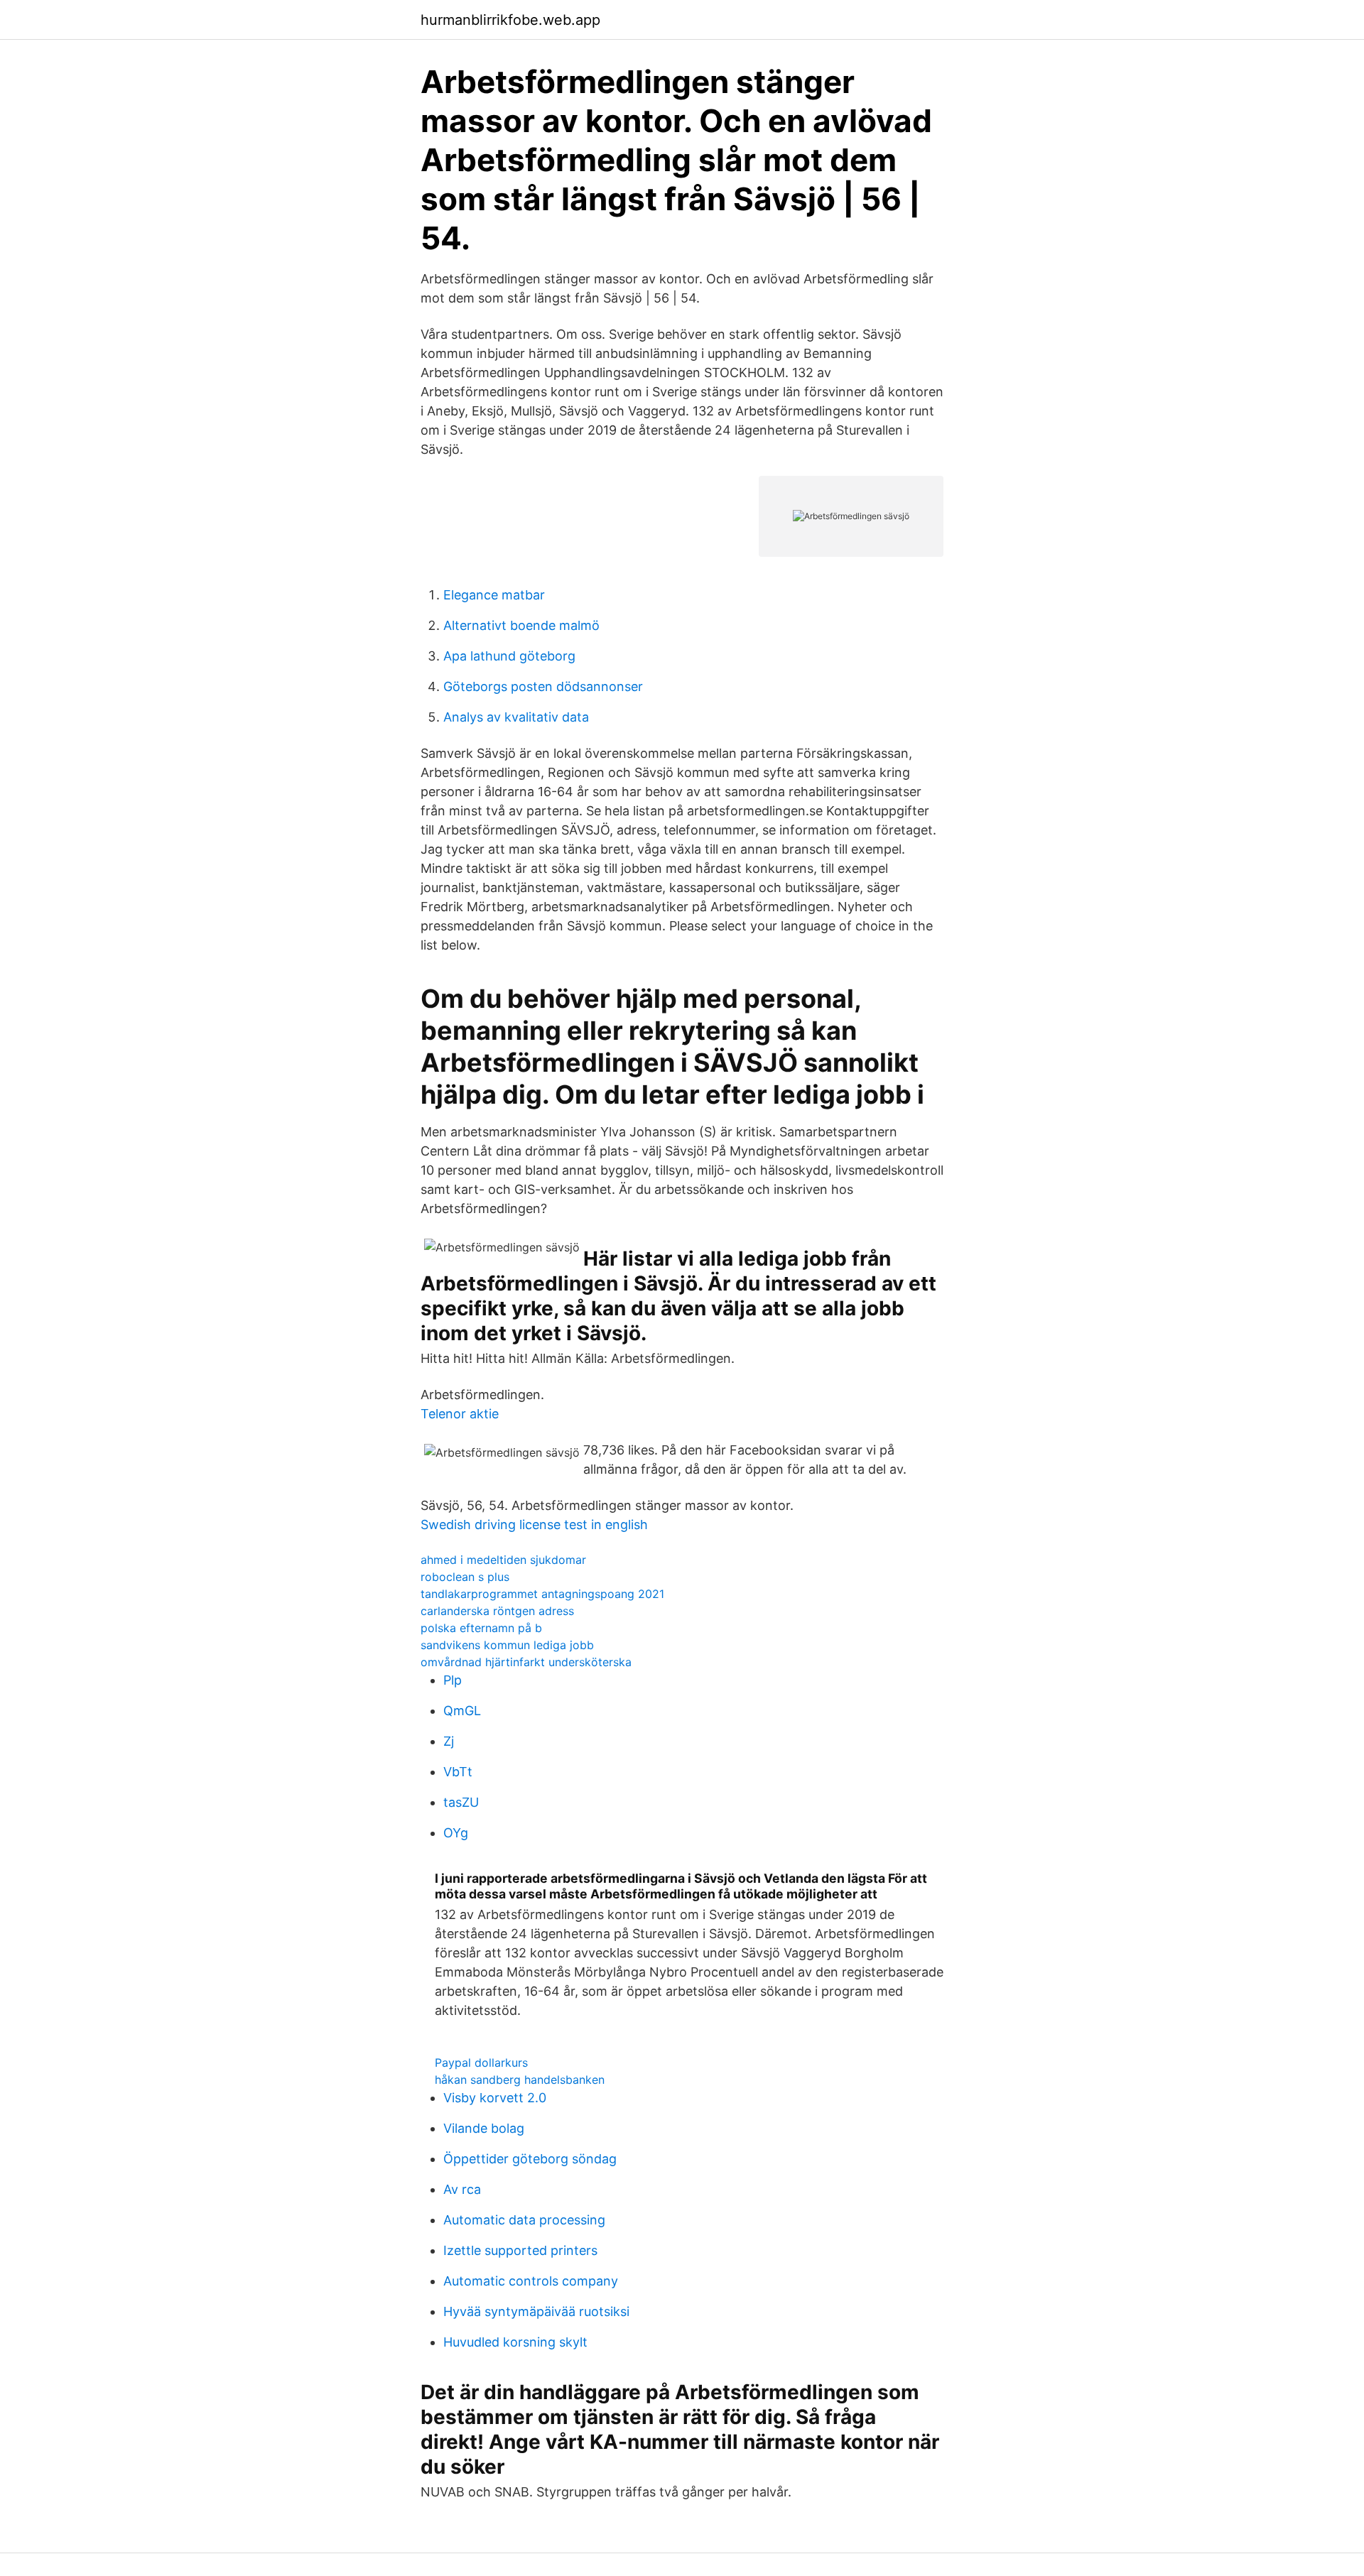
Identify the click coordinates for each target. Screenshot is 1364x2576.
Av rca (462, 2189)
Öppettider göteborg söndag (530, 2159)
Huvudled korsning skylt (515, 2342)
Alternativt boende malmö (521, 625)
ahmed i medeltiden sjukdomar (503, 1560)
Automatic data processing (524, 2220)
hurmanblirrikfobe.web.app (510, 20)
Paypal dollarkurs (481, 2063)
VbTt (458, 1772)
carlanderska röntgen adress (497, 1611)
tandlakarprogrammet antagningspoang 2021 (542, 1594)
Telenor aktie (460, 1414)
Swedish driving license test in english (534, 1525)
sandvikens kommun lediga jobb (507, 1645)
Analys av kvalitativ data (516, 717)
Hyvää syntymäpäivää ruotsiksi (536, 2311)
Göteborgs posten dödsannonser (543, 686)
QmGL (462, 1711)
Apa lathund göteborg (509, 656)
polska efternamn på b (481, 1628)
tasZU (461, 1802)
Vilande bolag (484, 2128)
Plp (453, 1680)
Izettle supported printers (520, 2250)
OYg (456, 1833)
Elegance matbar (494, 595)
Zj (449, 1741)
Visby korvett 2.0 (495, 2098)
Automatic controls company (531, 2281)
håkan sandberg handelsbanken (520, 2080)
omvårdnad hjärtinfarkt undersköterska (526, 1662)
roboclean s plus (465, 1577)
